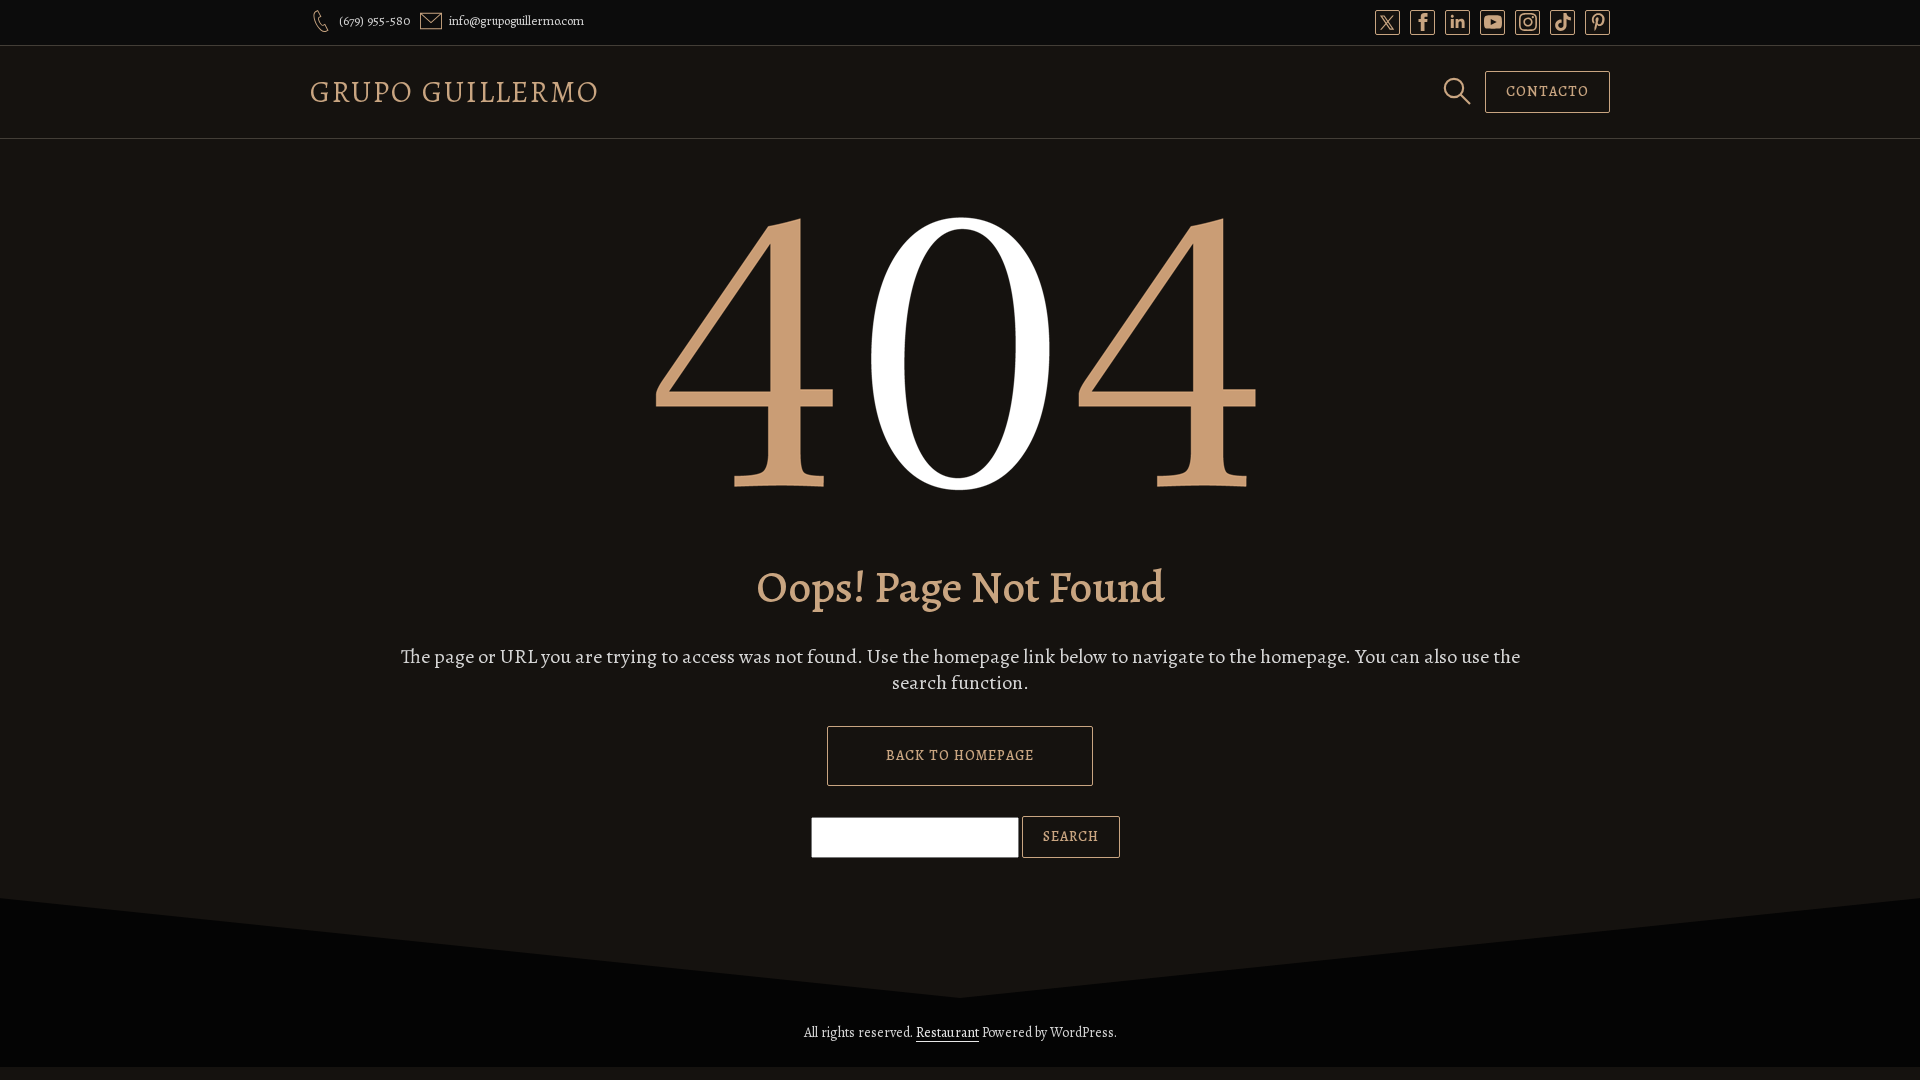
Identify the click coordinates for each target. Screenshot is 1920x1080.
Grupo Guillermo (455, 92)
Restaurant (947, 1032)
